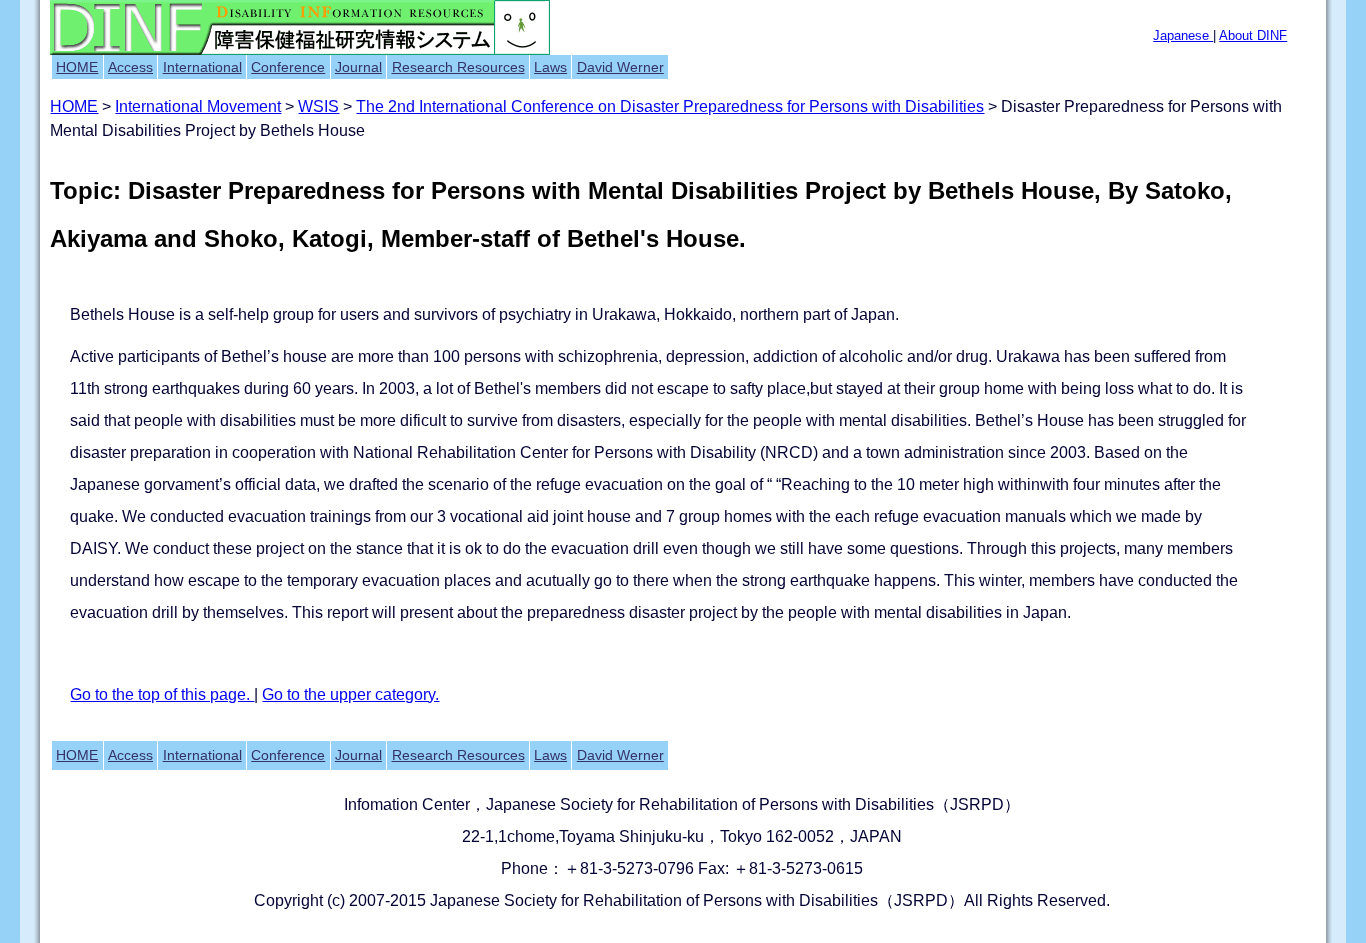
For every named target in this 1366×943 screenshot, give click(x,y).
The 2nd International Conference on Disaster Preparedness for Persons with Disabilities (670, 106)
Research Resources (458, 67)
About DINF (1253, 35)
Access (130, 67)
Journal (358, 67)
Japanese (1183, 35)
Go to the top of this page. (162, 694)
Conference (288, 67)
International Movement (198, 106)
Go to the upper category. (350, 694)
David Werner (620, 67)
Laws (550, 67)
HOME (77, 67)
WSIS (318, 106)
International (202, 67)
